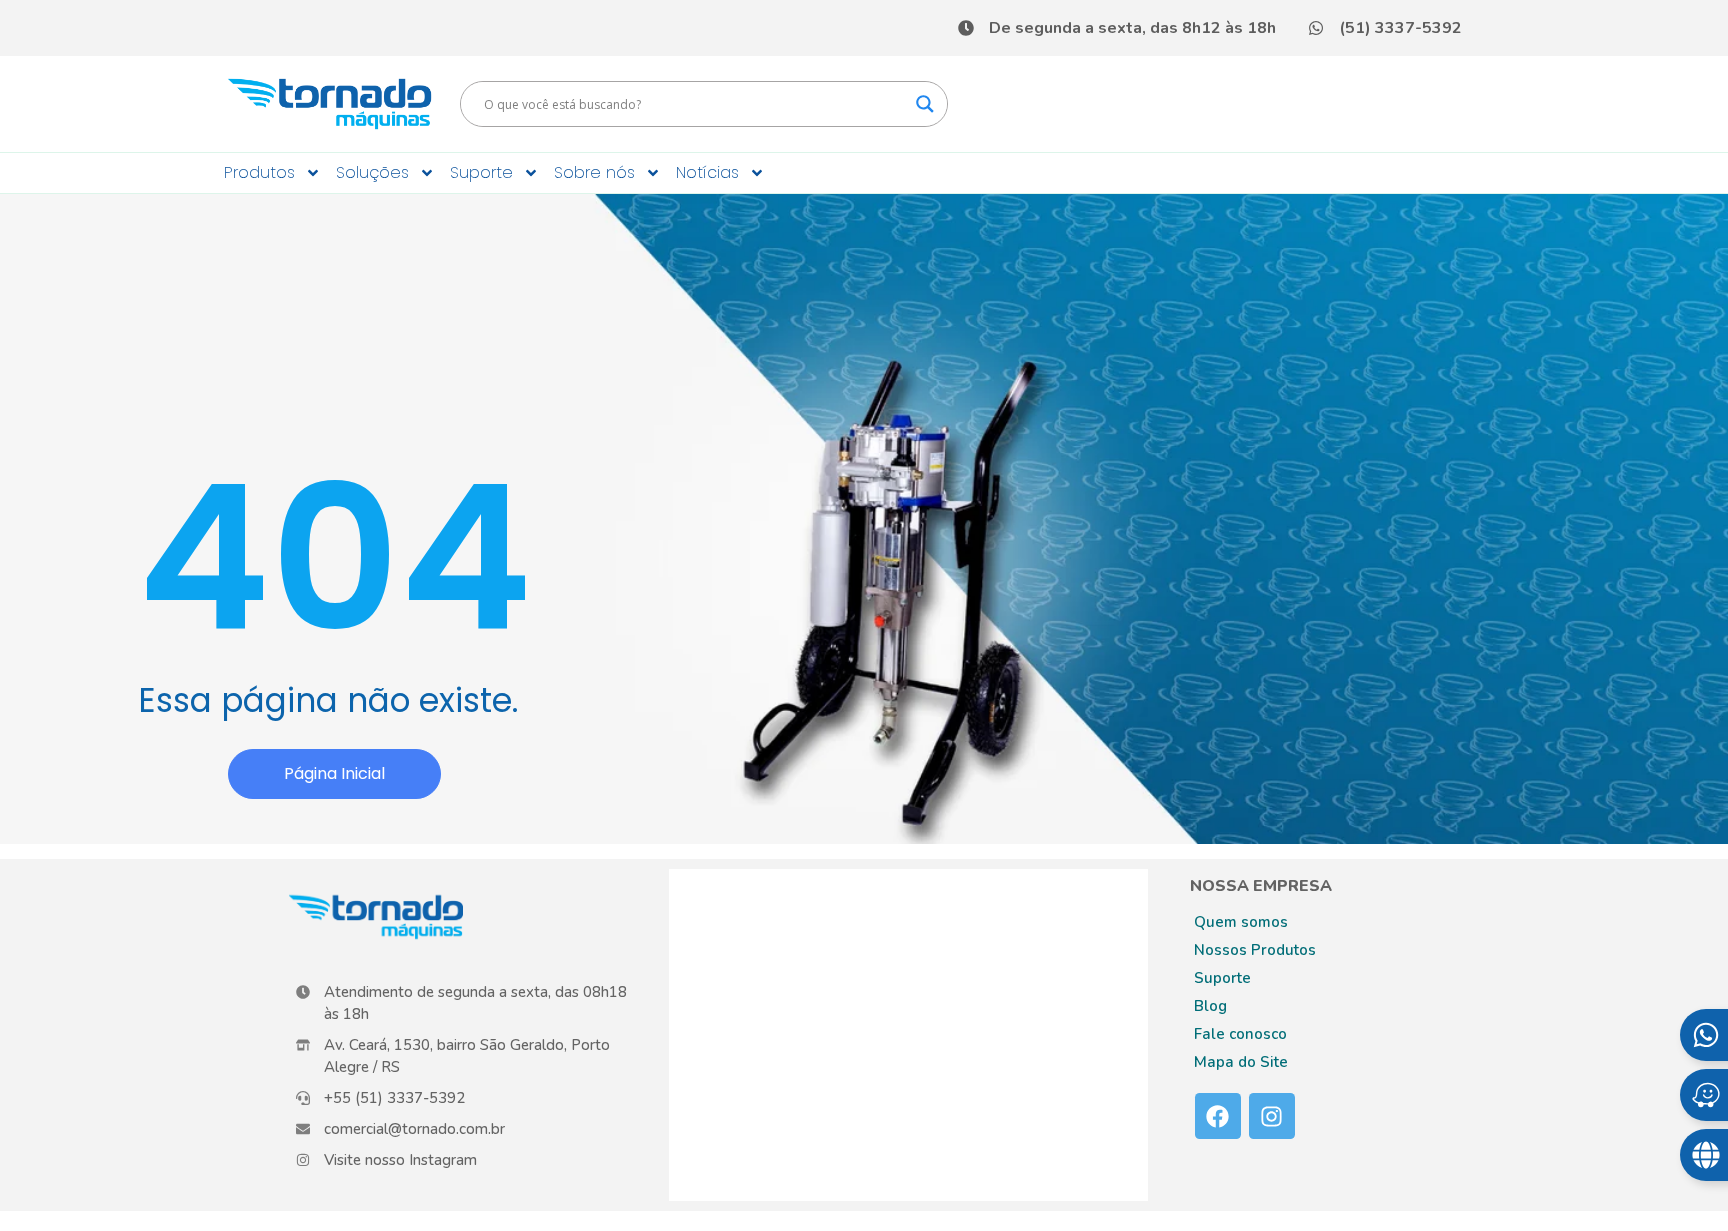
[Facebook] (1218, 1116)
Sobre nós (594, 172)
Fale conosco (1240, 1034)
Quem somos (1241, 922)
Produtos (259, 172)
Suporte (481, 172)
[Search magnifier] (925, 104)
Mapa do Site (1241, 1062)
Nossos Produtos (1255, 950)
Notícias (707, 172)
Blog (1210, 1006)
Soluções (372, 172)
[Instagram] (1272, 1116)
